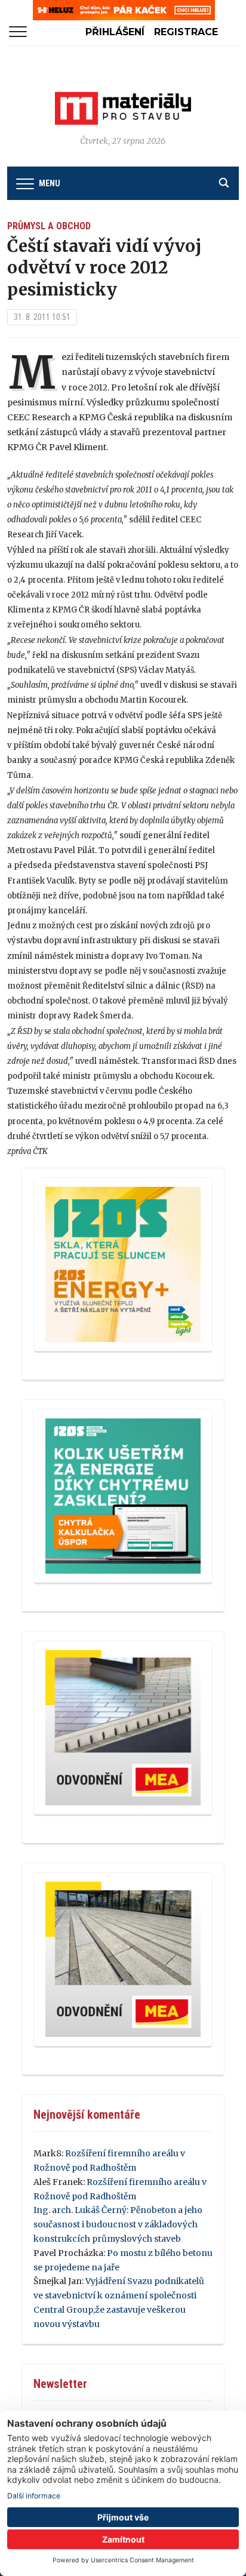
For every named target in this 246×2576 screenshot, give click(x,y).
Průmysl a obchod (49, 226)
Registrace (186, 32)
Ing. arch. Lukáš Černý (80, 2210)
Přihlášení (115, 32)
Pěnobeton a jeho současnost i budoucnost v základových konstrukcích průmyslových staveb (118, 2224)
